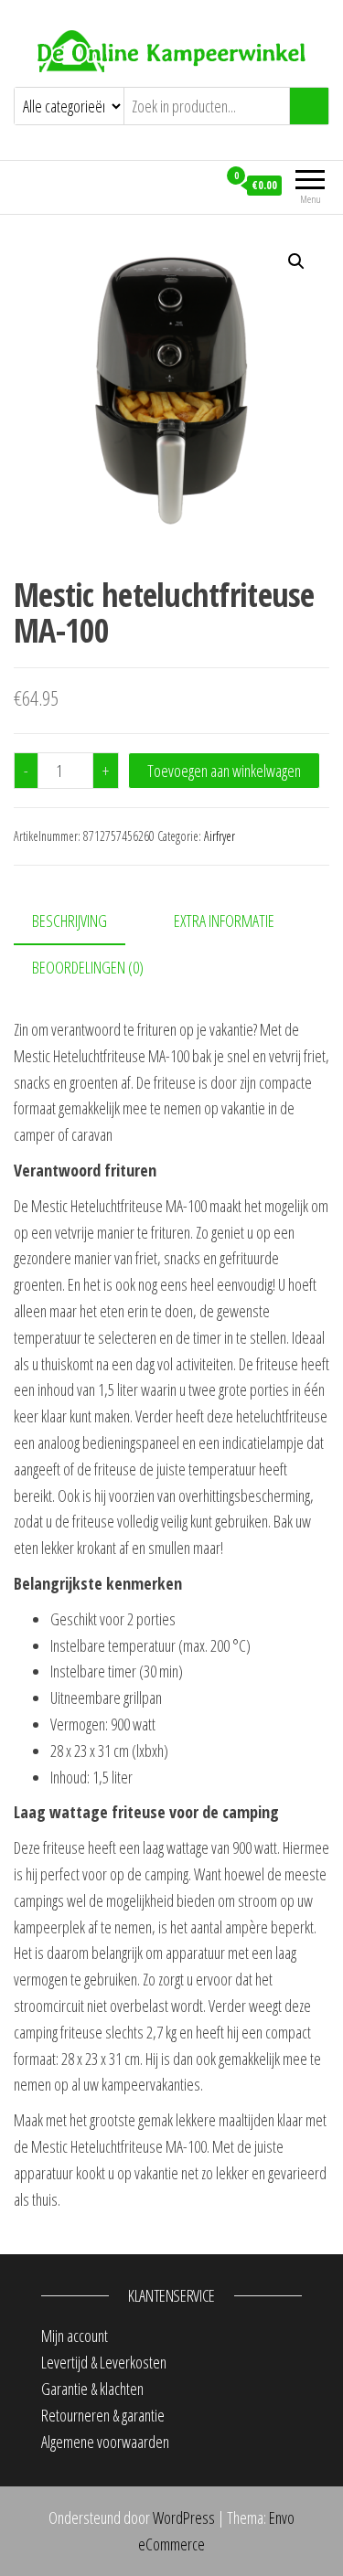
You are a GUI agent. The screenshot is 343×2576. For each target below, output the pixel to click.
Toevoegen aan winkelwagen (224, 771)
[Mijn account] (203, 185)
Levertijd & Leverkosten (104, 2362)
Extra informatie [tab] (224, 921)
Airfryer (220, 836)
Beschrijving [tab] (70, 921)
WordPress (184, 2517)
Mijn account (75, 2336)
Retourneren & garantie (103, 2415)
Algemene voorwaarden (105, 2442)
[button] (296, 261)
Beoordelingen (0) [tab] (88, 967)
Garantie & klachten (92, 2389)
